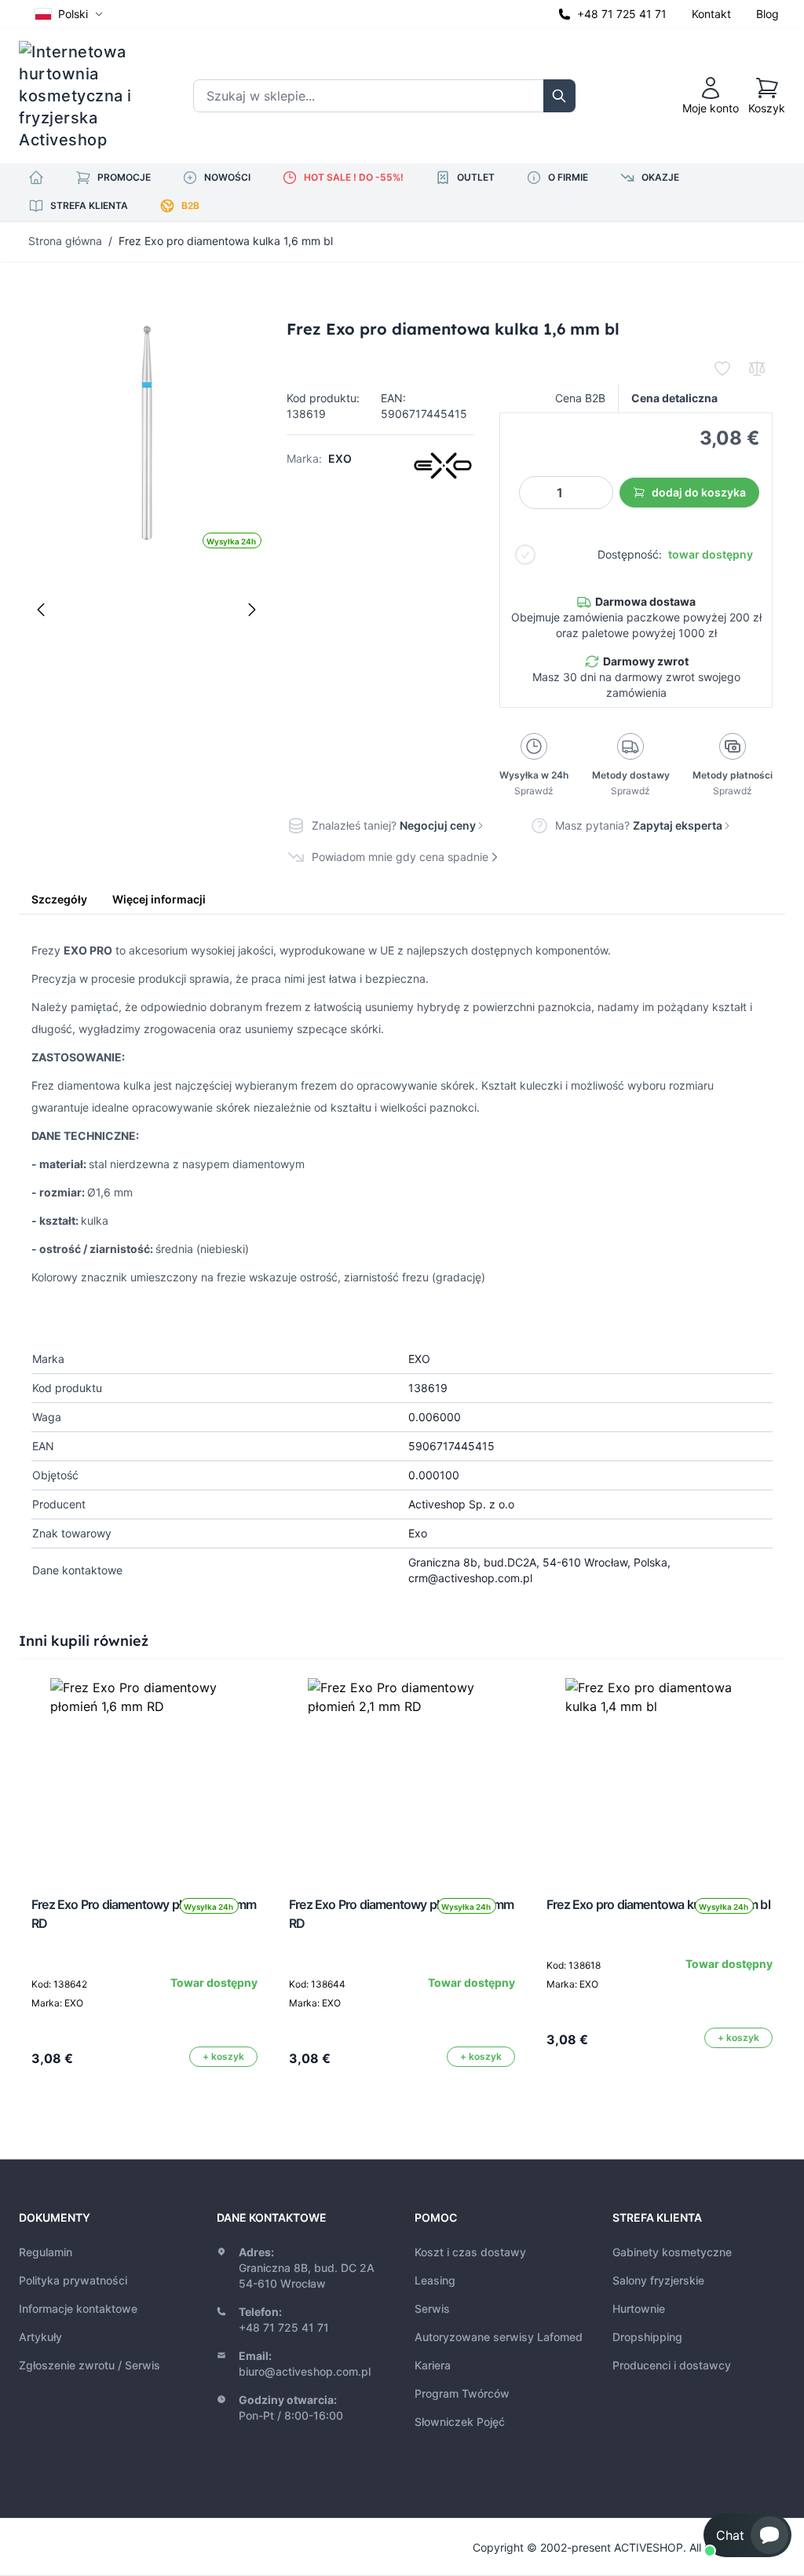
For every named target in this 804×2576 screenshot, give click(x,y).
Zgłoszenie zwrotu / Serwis (90, 2365)
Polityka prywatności (73, 2280)
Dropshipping (647, 2337)
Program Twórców (462, 2393)
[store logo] (86, 96)
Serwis (432, 2309)
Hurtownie (639, 2309)
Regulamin (46, 2252)
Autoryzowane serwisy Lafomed (499, 2337)
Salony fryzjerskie (658, 2280)
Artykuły (40, 2337)
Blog (767, 14)
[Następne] (252, 610)
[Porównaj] (757, 368)
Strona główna (65, 241)
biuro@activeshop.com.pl (305, 2371)
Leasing (435, 2280)
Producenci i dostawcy (672, 2365)
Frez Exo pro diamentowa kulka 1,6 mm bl (226, 241)
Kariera (433, 2365)
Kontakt (711, 14)
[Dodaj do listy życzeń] (722, 368)
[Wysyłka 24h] (144, 1772)
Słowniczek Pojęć (460, 2422)
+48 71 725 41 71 (622, 14)
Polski (73, 14)
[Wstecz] (41, 610)
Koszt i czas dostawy (470, 2252)
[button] (747, 2535)
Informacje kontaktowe (78, 2309)
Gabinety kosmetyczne (672, 2252)
